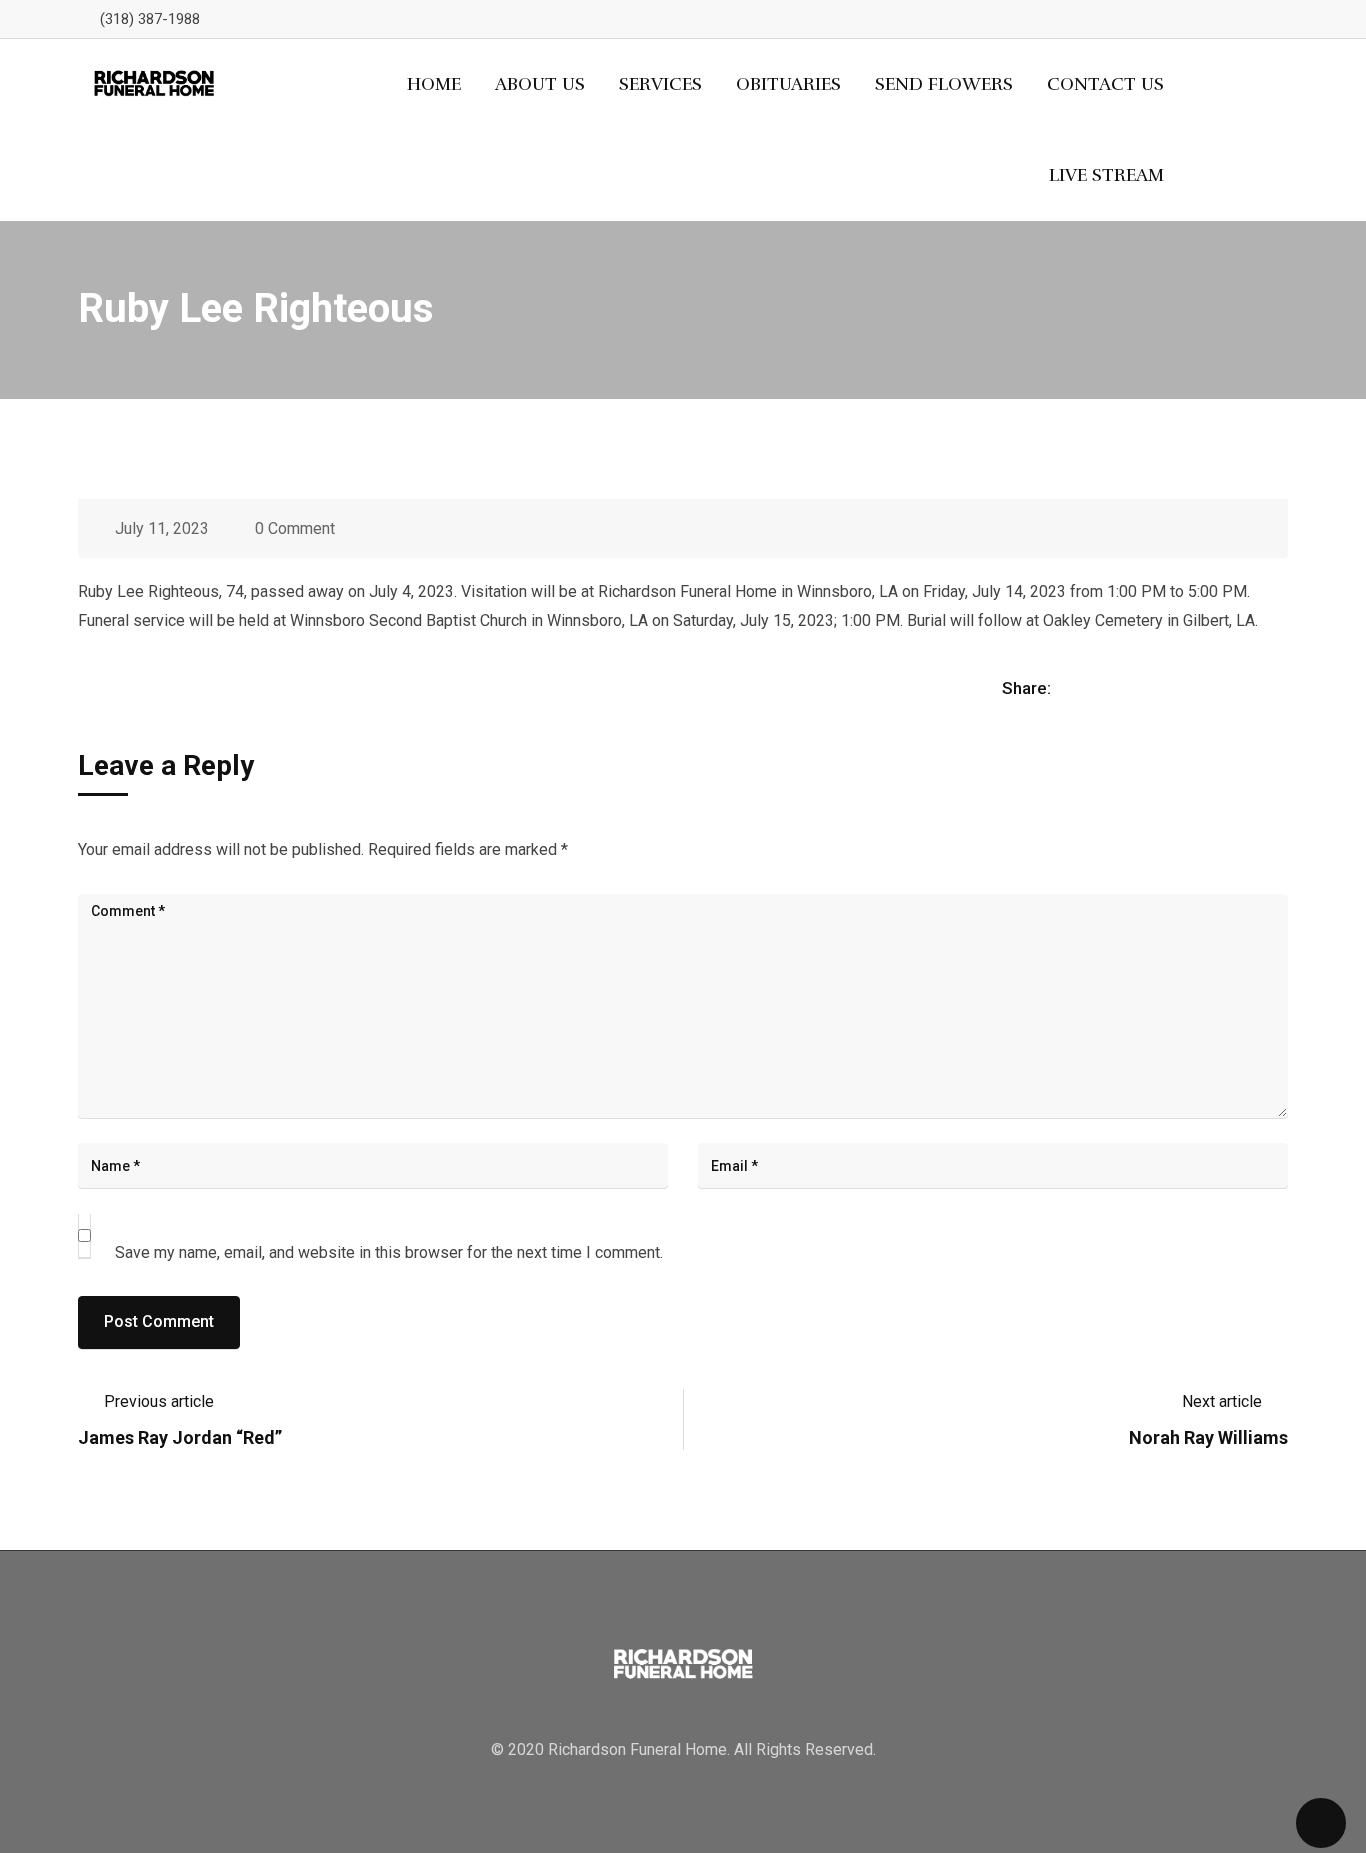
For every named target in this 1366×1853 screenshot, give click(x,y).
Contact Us (1105, 84)
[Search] (1247, 130)
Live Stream (1106, 175)
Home (434, 84)
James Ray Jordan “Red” (180, 1437)
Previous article (159, 1401)
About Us (540, 84)
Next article (1222, 1401)
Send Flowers (944, 84)
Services (660, 84)
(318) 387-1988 (150, 19)
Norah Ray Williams (1208, 1437)
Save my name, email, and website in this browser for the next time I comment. (389, 1252)
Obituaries (788, 84)
